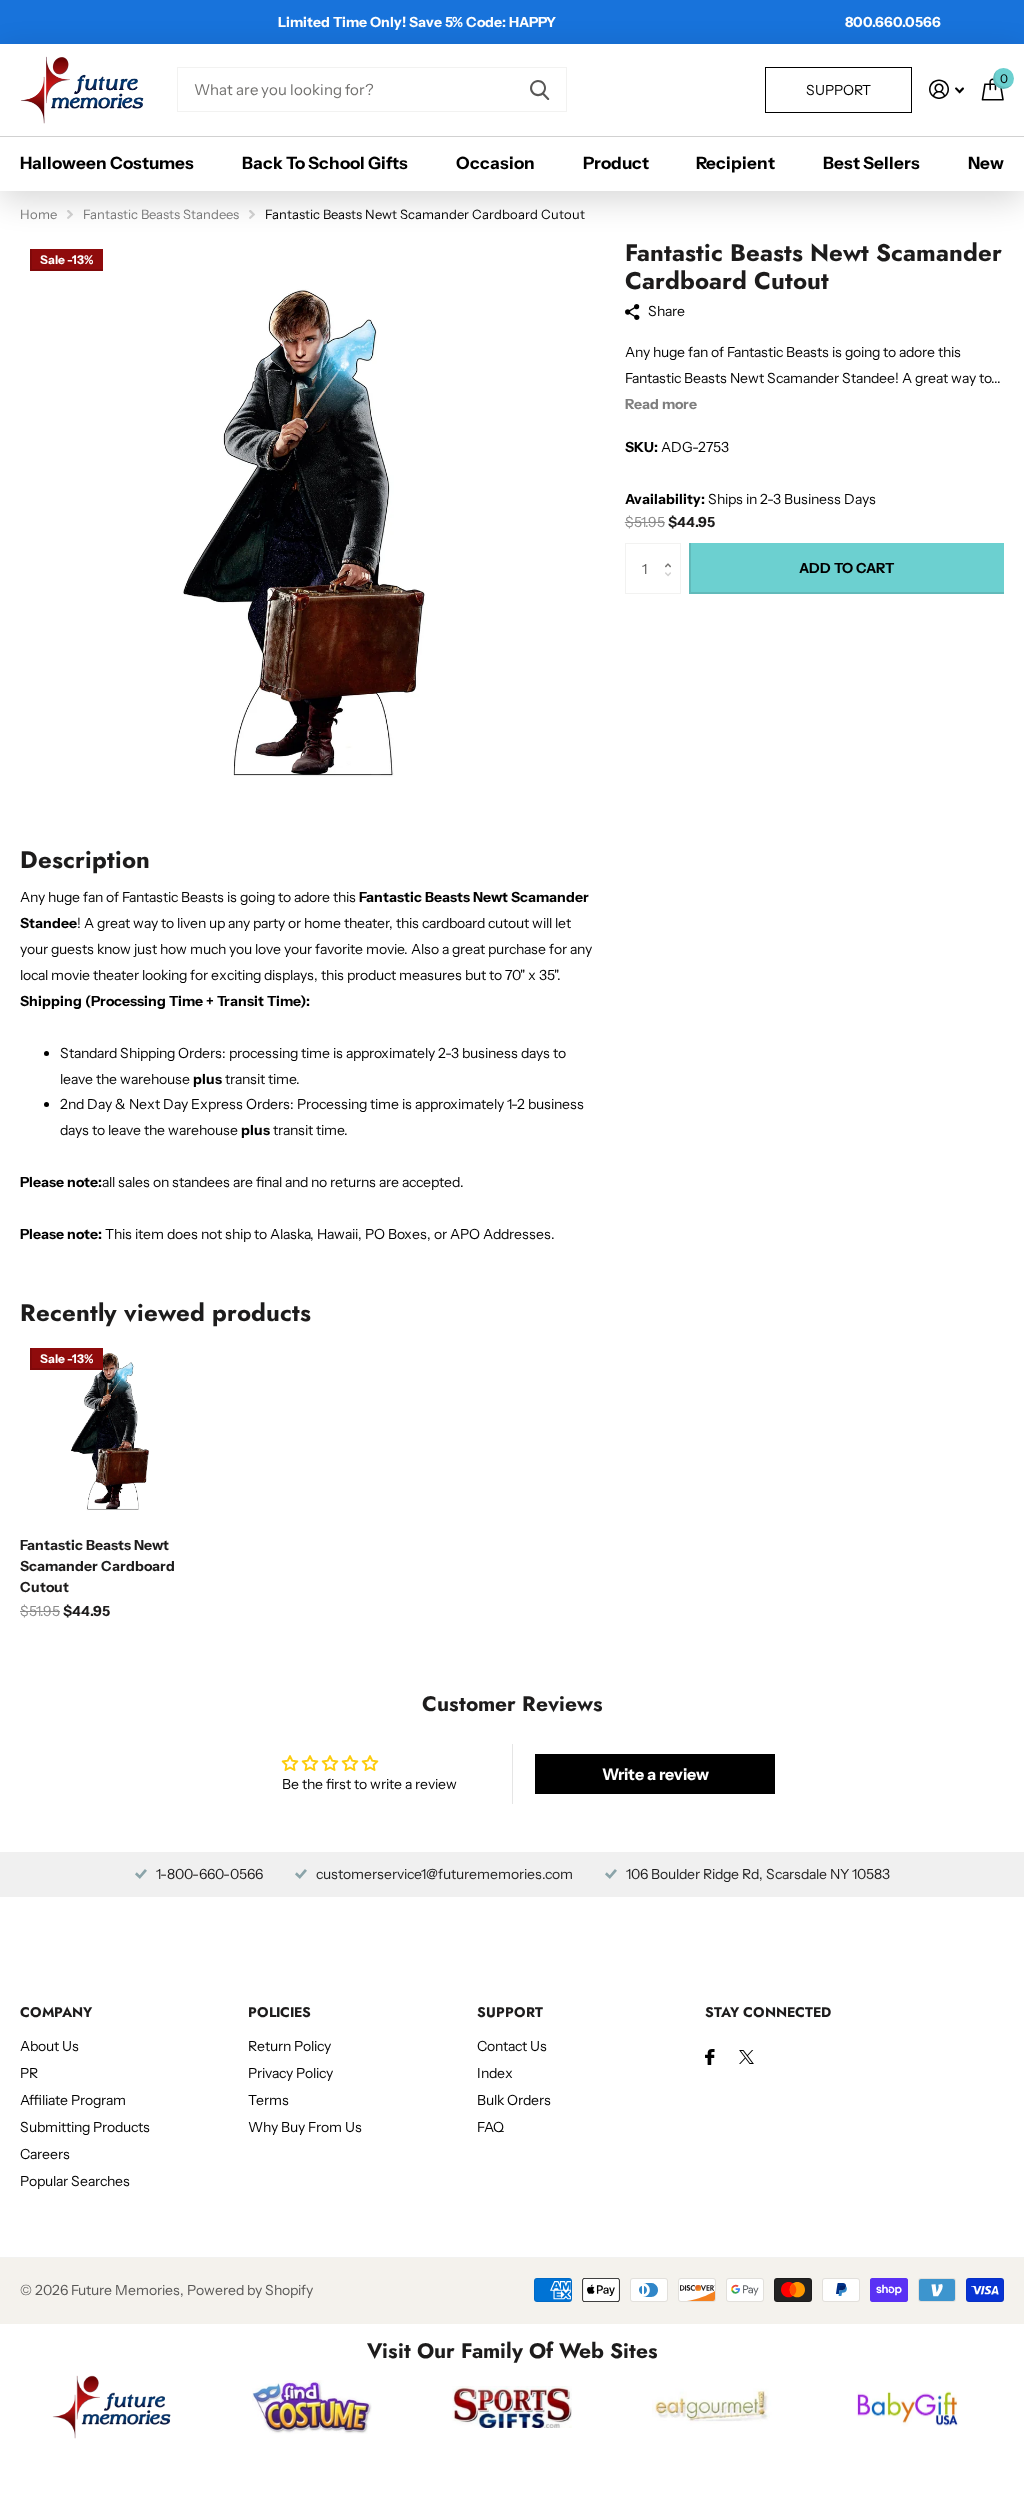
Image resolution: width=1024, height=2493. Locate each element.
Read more (661, 404)
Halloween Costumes (107, 163)
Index (495, 2073)
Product (616, 163)
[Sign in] (946, 89)
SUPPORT (510, 2012)
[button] (673, 550)
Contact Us (512, 2046)
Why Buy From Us (305, 2127)
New (986, 163)
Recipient (735, 163)
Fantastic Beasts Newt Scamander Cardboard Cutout (97, 1566)
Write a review (655, 1774)
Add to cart (846, 568)
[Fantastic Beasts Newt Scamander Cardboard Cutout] (112, 1430)
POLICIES (279, 2012)
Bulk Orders (514, 2100)
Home (38, 214)
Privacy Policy (290, 2073)
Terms (268, 2100)
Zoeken (539, 89)
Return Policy (289, 2046)
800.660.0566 (893, 22)
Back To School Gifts (325, 163)
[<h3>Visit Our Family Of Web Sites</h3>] (112, 2407)
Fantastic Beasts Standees (161, 214)
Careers (45, 2154)
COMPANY (56, 2012)
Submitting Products (85, 2127)
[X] (746, 2057)
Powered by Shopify (250, 2290)
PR (29, 2073)
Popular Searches (75, 2181)
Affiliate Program (73, 2100)
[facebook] (710, 2057)
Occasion (495, 163)
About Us (49, 2046)
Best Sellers (871, 163)
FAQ (490, 2127)
